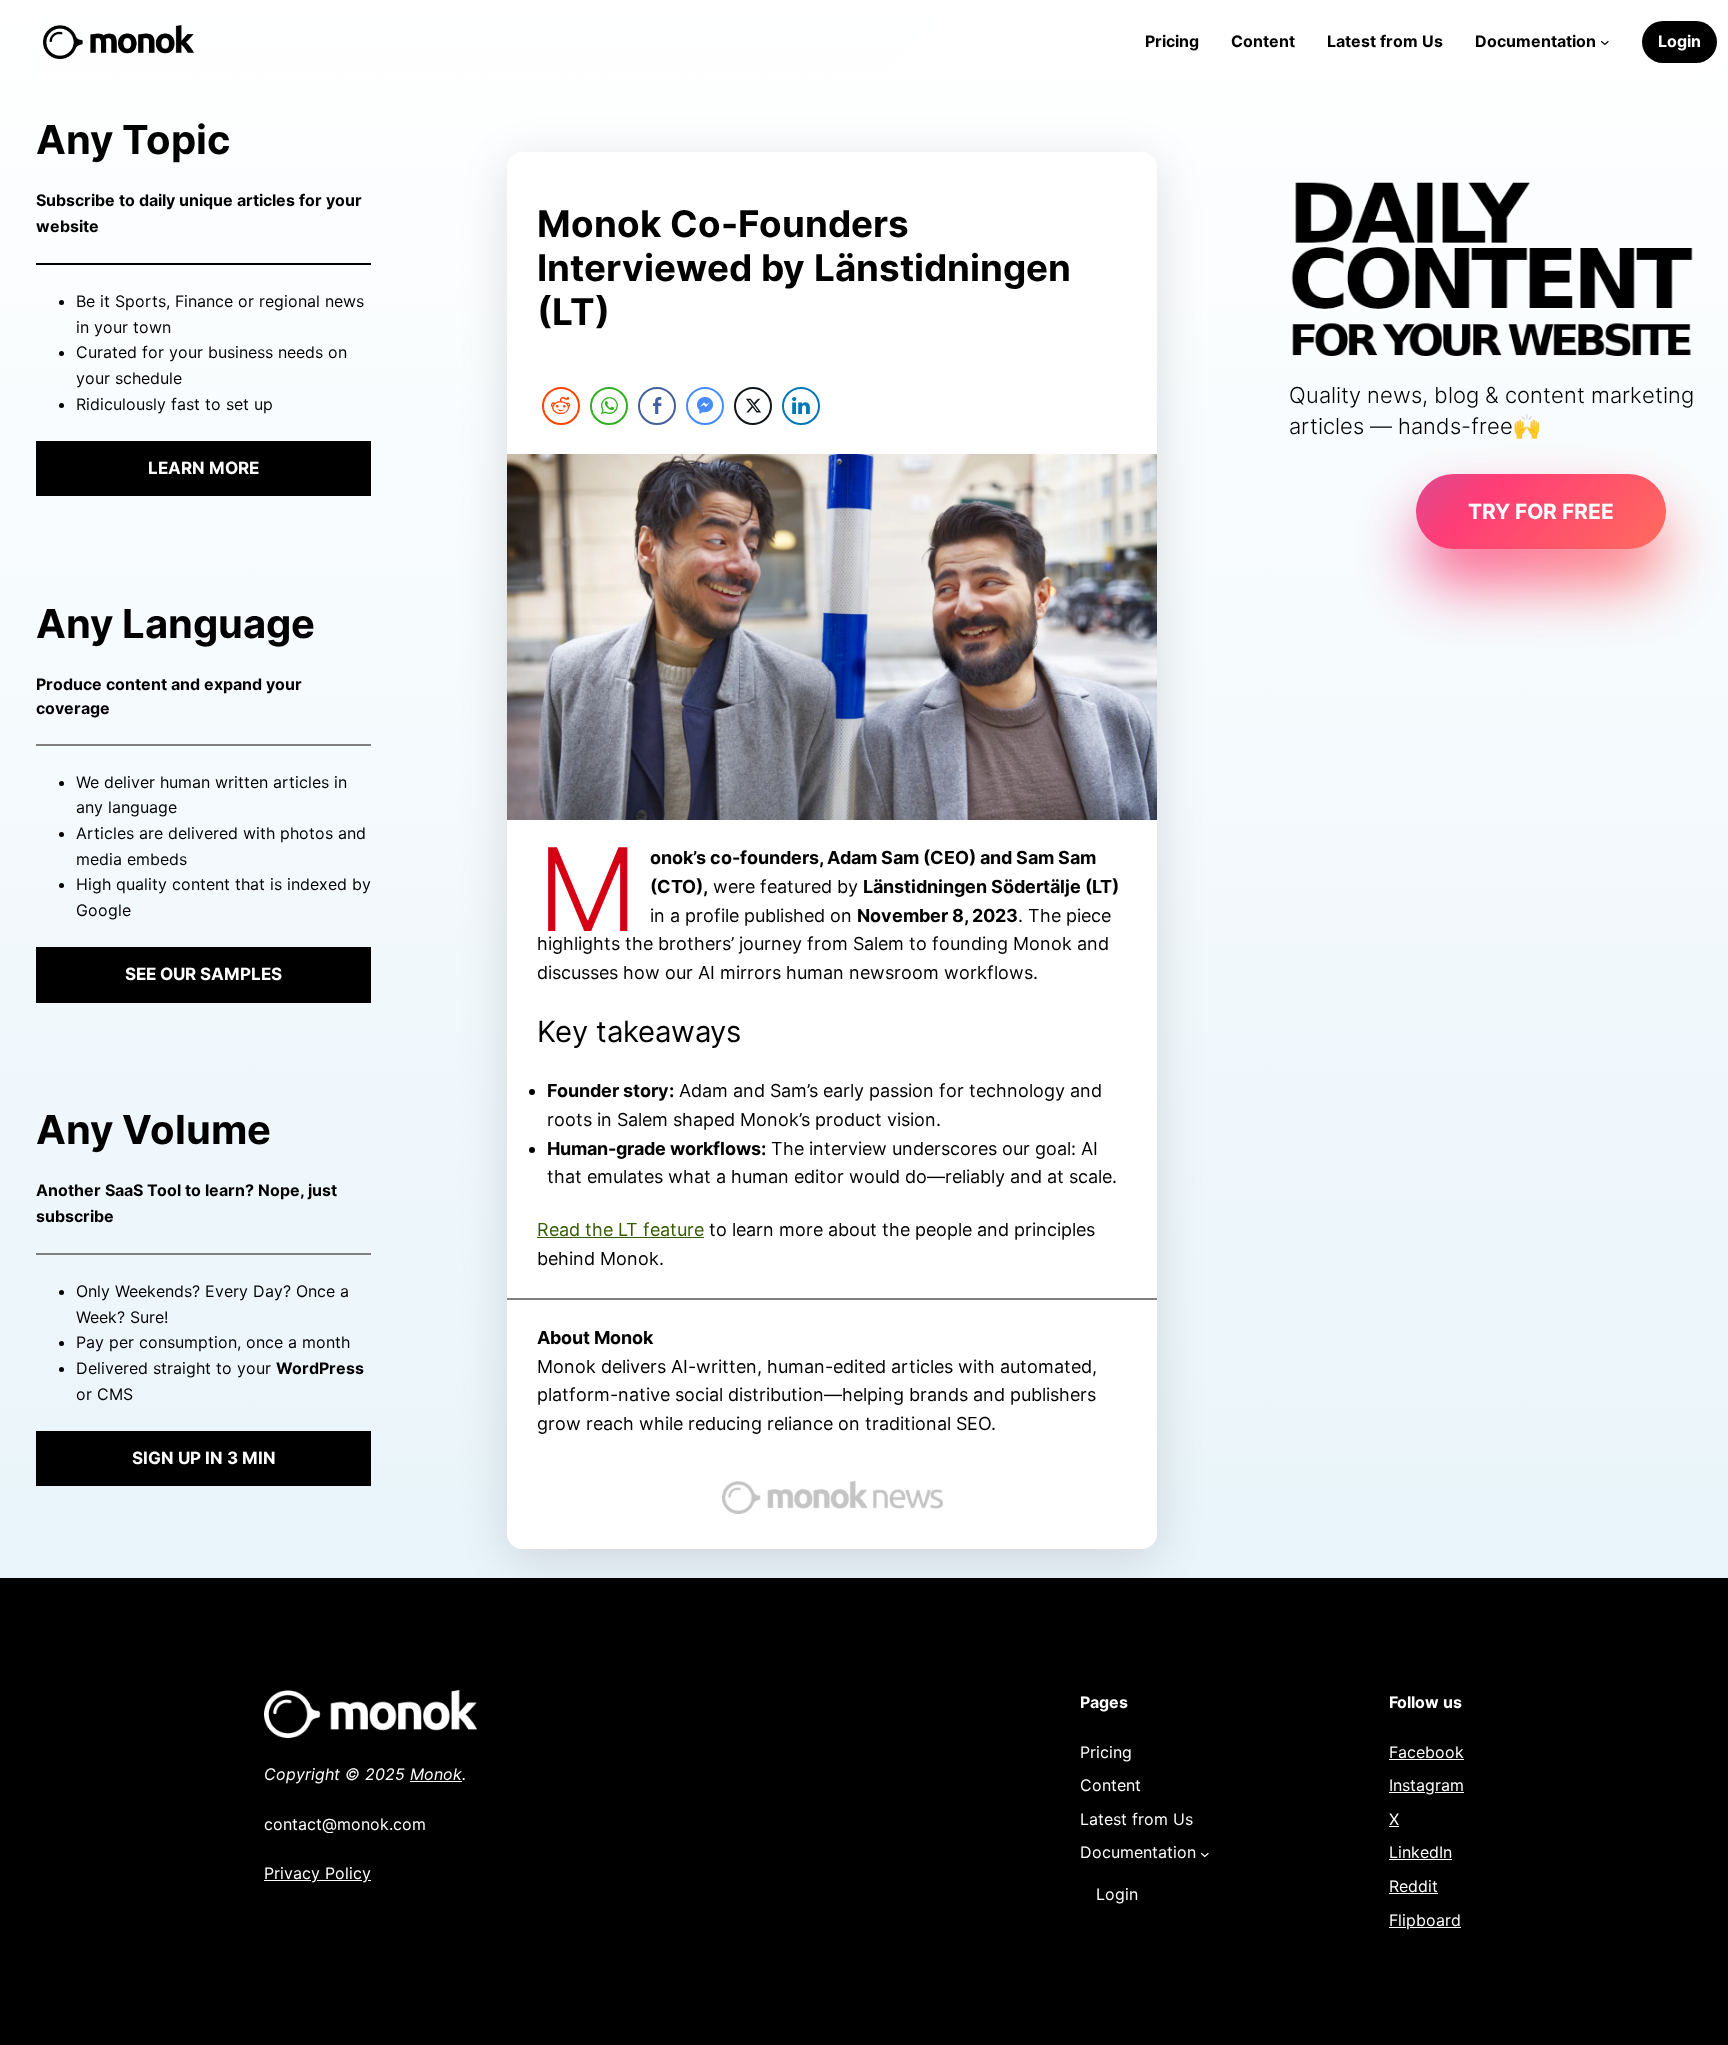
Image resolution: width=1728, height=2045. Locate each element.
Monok (436, 1774)
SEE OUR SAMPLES (203, 974)
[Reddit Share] (561, 406)
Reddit (1413, 1886)
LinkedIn (1420, 1852)
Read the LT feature (620, 1229)
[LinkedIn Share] (801, 406)
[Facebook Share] (657, 406)
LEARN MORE (203, 468)
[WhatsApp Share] (609, 406)
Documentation (1535, 41)
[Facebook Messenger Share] (705, 406)
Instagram (1426, 1785)
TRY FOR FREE (1541, 511)
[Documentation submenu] (1605, 42)
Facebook (1426, 1752)
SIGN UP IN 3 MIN (204, 1458)
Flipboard (1425, 1920)
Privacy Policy (317, 1873)
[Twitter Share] (753, 406)
